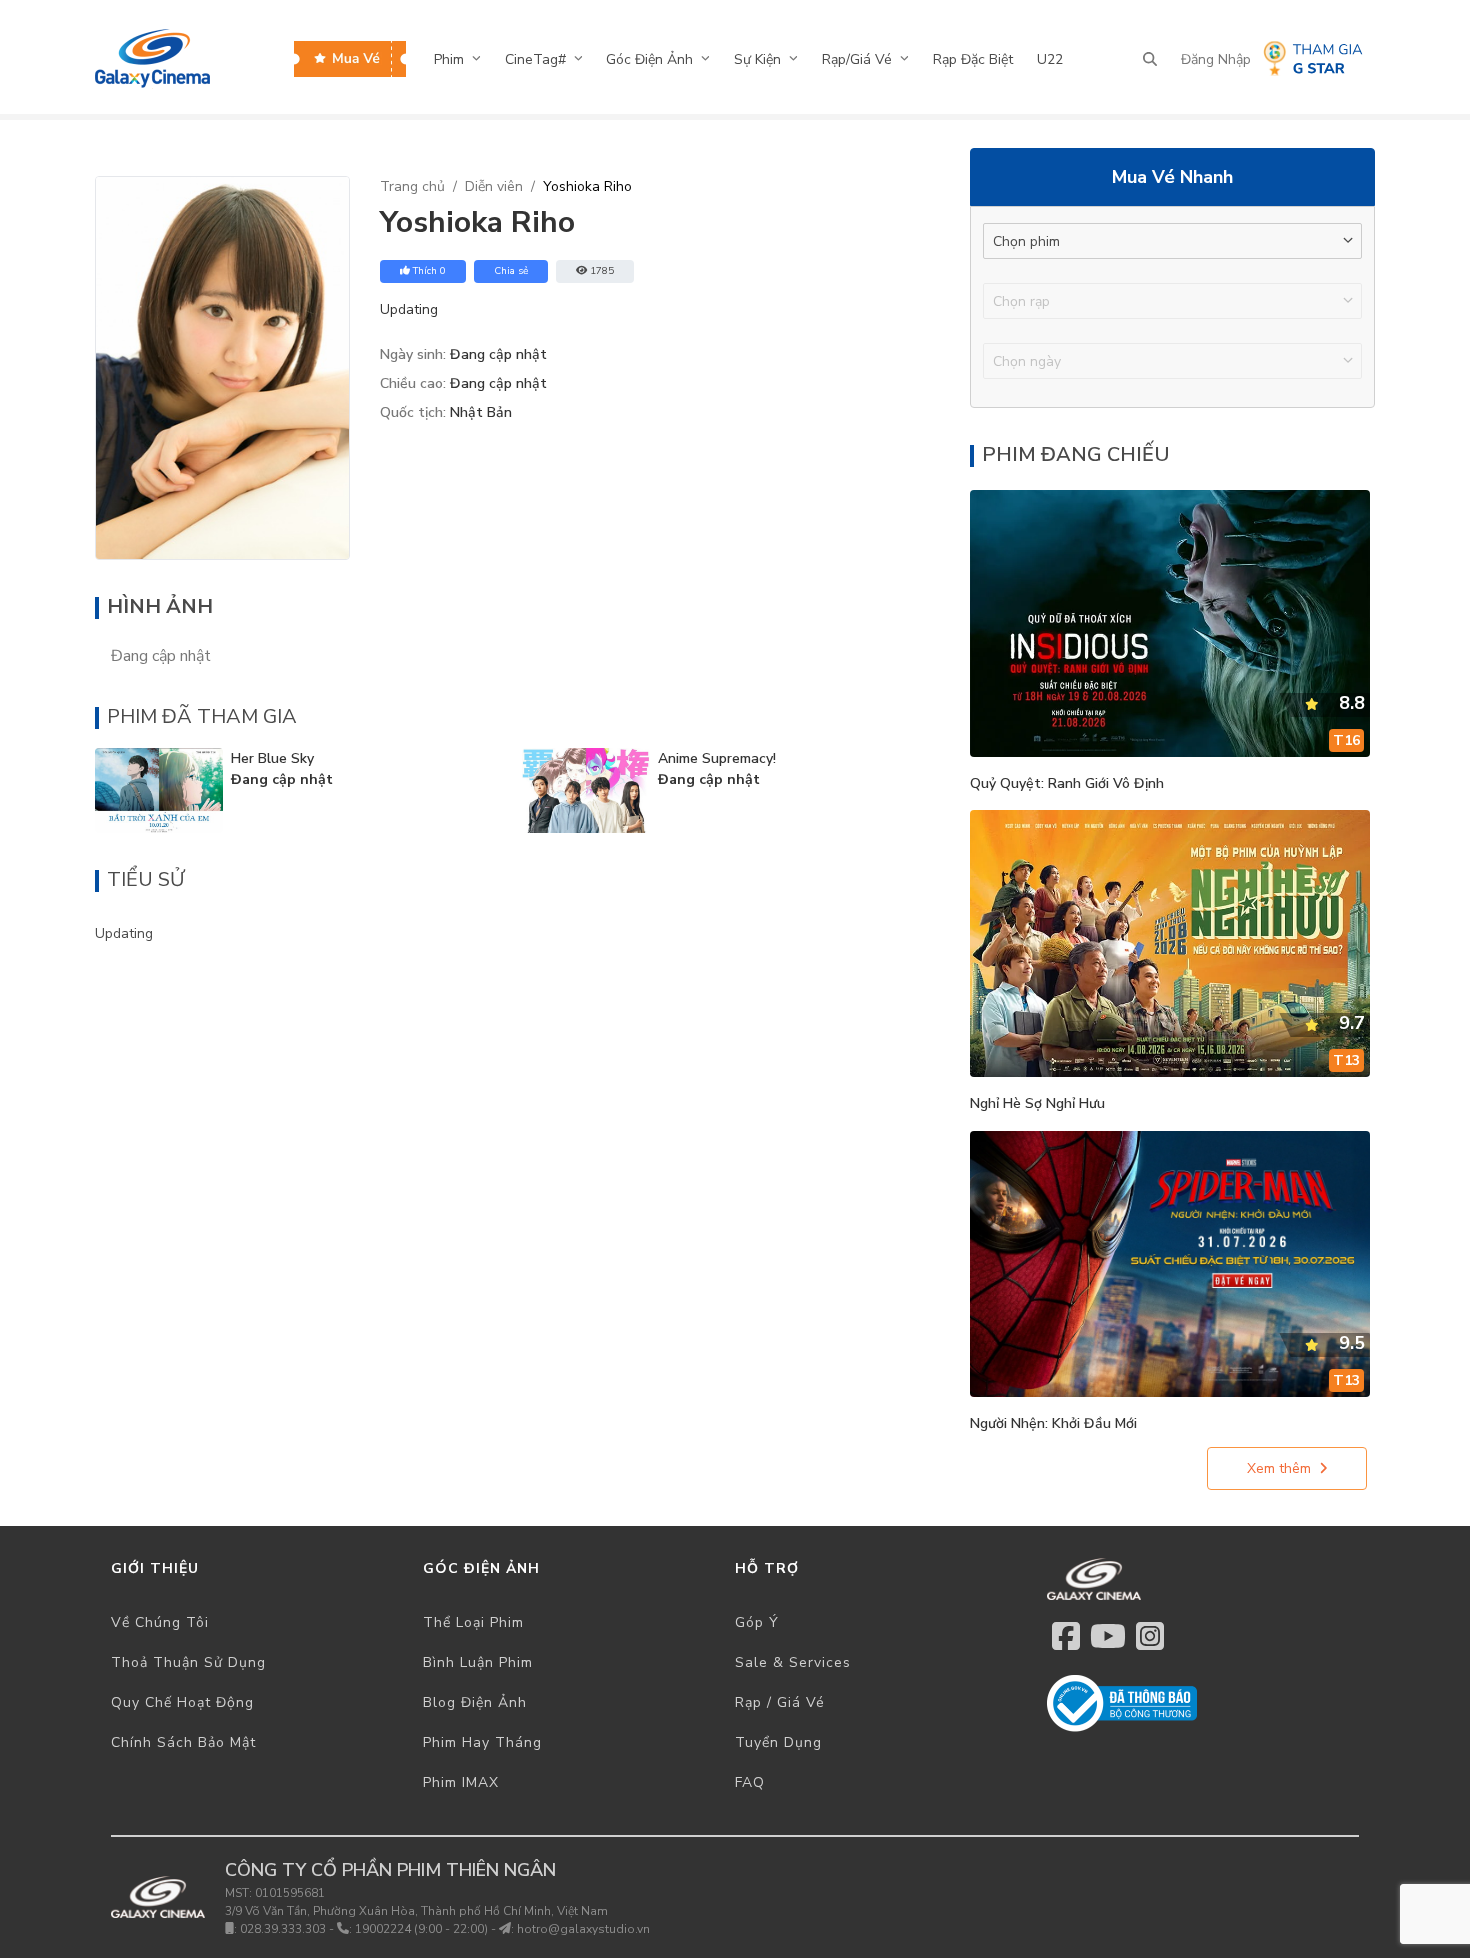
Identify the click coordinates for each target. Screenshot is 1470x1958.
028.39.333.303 (283, 1929)
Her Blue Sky (272, 758)
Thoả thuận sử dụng (188, 1662)
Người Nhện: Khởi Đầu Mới (1053, 1423)
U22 (1050, 59)
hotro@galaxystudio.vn (583, 1929)
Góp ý (757, 1622)
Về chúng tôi (160, 1622)
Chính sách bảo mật (183, 1742)
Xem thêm (1279, 1468)
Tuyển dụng (778, 1742)
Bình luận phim (478, 1662)
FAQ (750, 1782)
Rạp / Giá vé (780, 1702)
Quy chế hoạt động (182, 1702)
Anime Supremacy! (717, 758)
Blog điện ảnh (475, 1702)
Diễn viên (494, 186)
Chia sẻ (511, 271)
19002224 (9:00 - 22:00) (421, 1929)
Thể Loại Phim (473, 1622)
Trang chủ (412, 186)
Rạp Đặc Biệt (973, 59)
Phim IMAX (461, 1782)
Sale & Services (793, 1662)
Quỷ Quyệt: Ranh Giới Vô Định (1067, 783)
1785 (602, 271)
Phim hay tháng (482, 1742)
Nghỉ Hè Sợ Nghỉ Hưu (1037, 1103)
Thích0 (429, 271)
